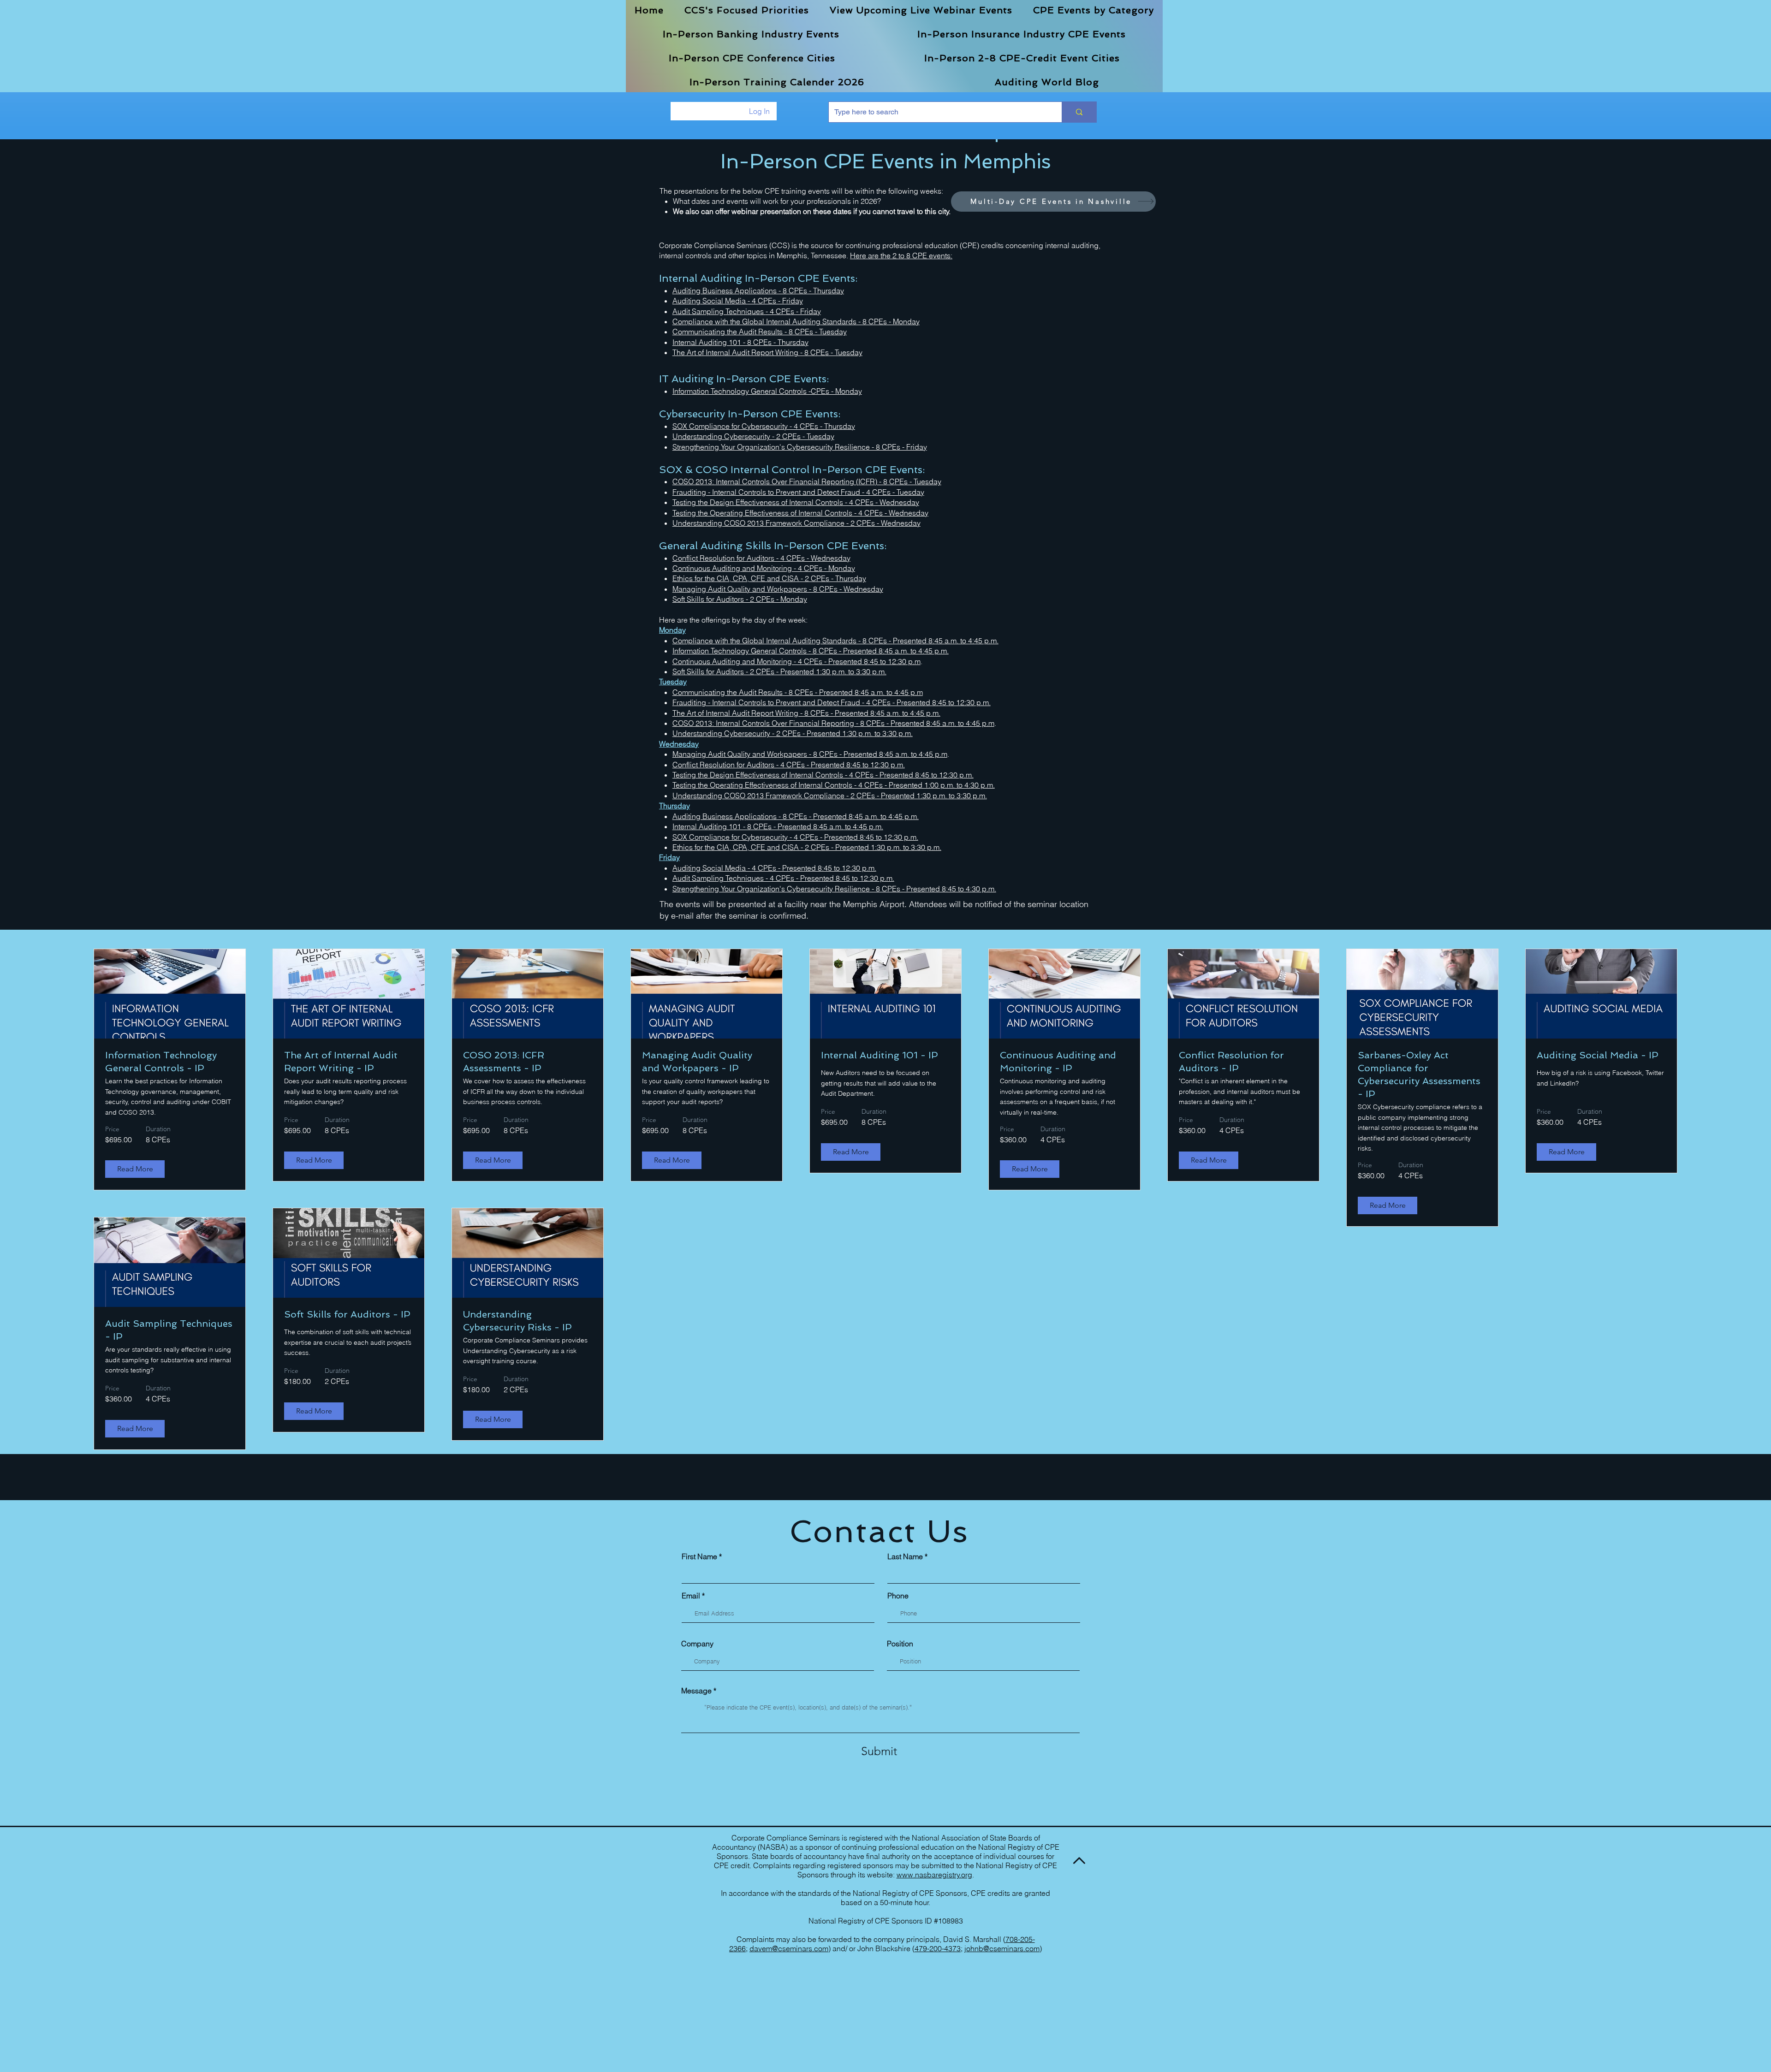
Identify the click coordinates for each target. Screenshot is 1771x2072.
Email (691, 1596)
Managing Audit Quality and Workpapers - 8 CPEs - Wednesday (778, 589)
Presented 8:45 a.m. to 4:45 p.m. (946, 641)
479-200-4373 (938, 1948)
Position (900, 1644)
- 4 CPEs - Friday (775, 301)
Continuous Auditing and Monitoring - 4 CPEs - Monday (764, 568)
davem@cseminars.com (789, 1948)
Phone (898, 1596)
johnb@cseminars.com (1002, 1948)
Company (697, 1644)
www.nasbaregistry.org (934, 1875)
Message (696, 1691)
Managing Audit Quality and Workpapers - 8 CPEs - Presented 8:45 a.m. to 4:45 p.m (810, 754)
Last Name (905, 1556)
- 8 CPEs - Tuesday (831, 352)
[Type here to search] (1079, 112)
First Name (699, 1556)
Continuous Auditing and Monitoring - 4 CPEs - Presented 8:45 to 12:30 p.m (796, 661)
